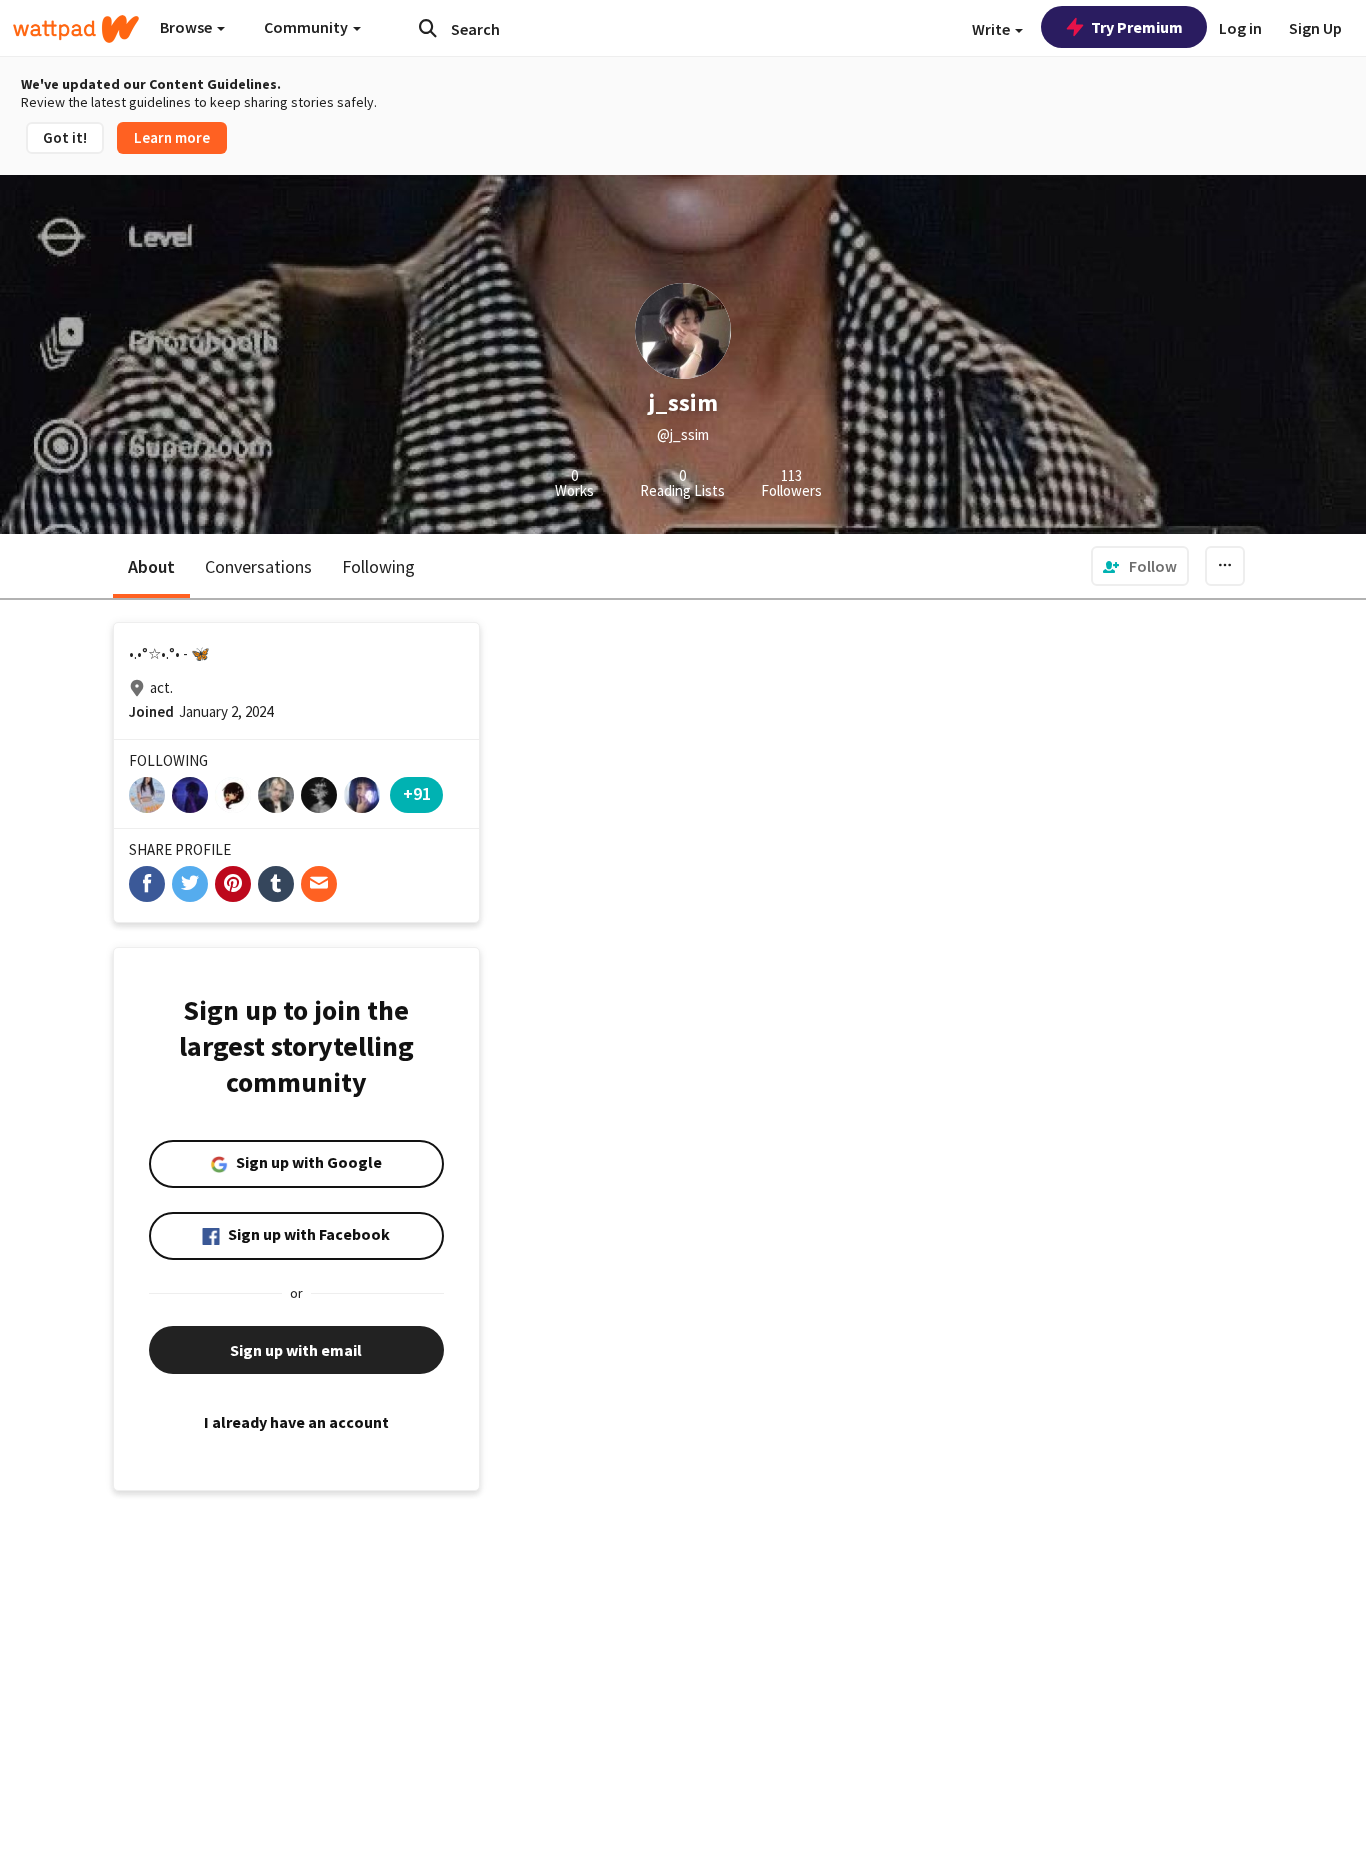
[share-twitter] (190, 884)
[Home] (76, 29)
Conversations (258, 566)
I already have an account (296, 1422)
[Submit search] (428, 28)
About (151, 566)
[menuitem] (1140, 566)
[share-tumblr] (276, 884)
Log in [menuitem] (1240, 28)
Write (992, 29)
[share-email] (319, 884)
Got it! (65, 137)
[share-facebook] (147, 884)
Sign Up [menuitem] (1315, 28)
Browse (187, 27)
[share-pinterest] (233, 884)
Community (307, 27)
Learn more (172, 137)
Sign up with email (296, 1350)
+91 (417, 793)
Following (378, 566)
